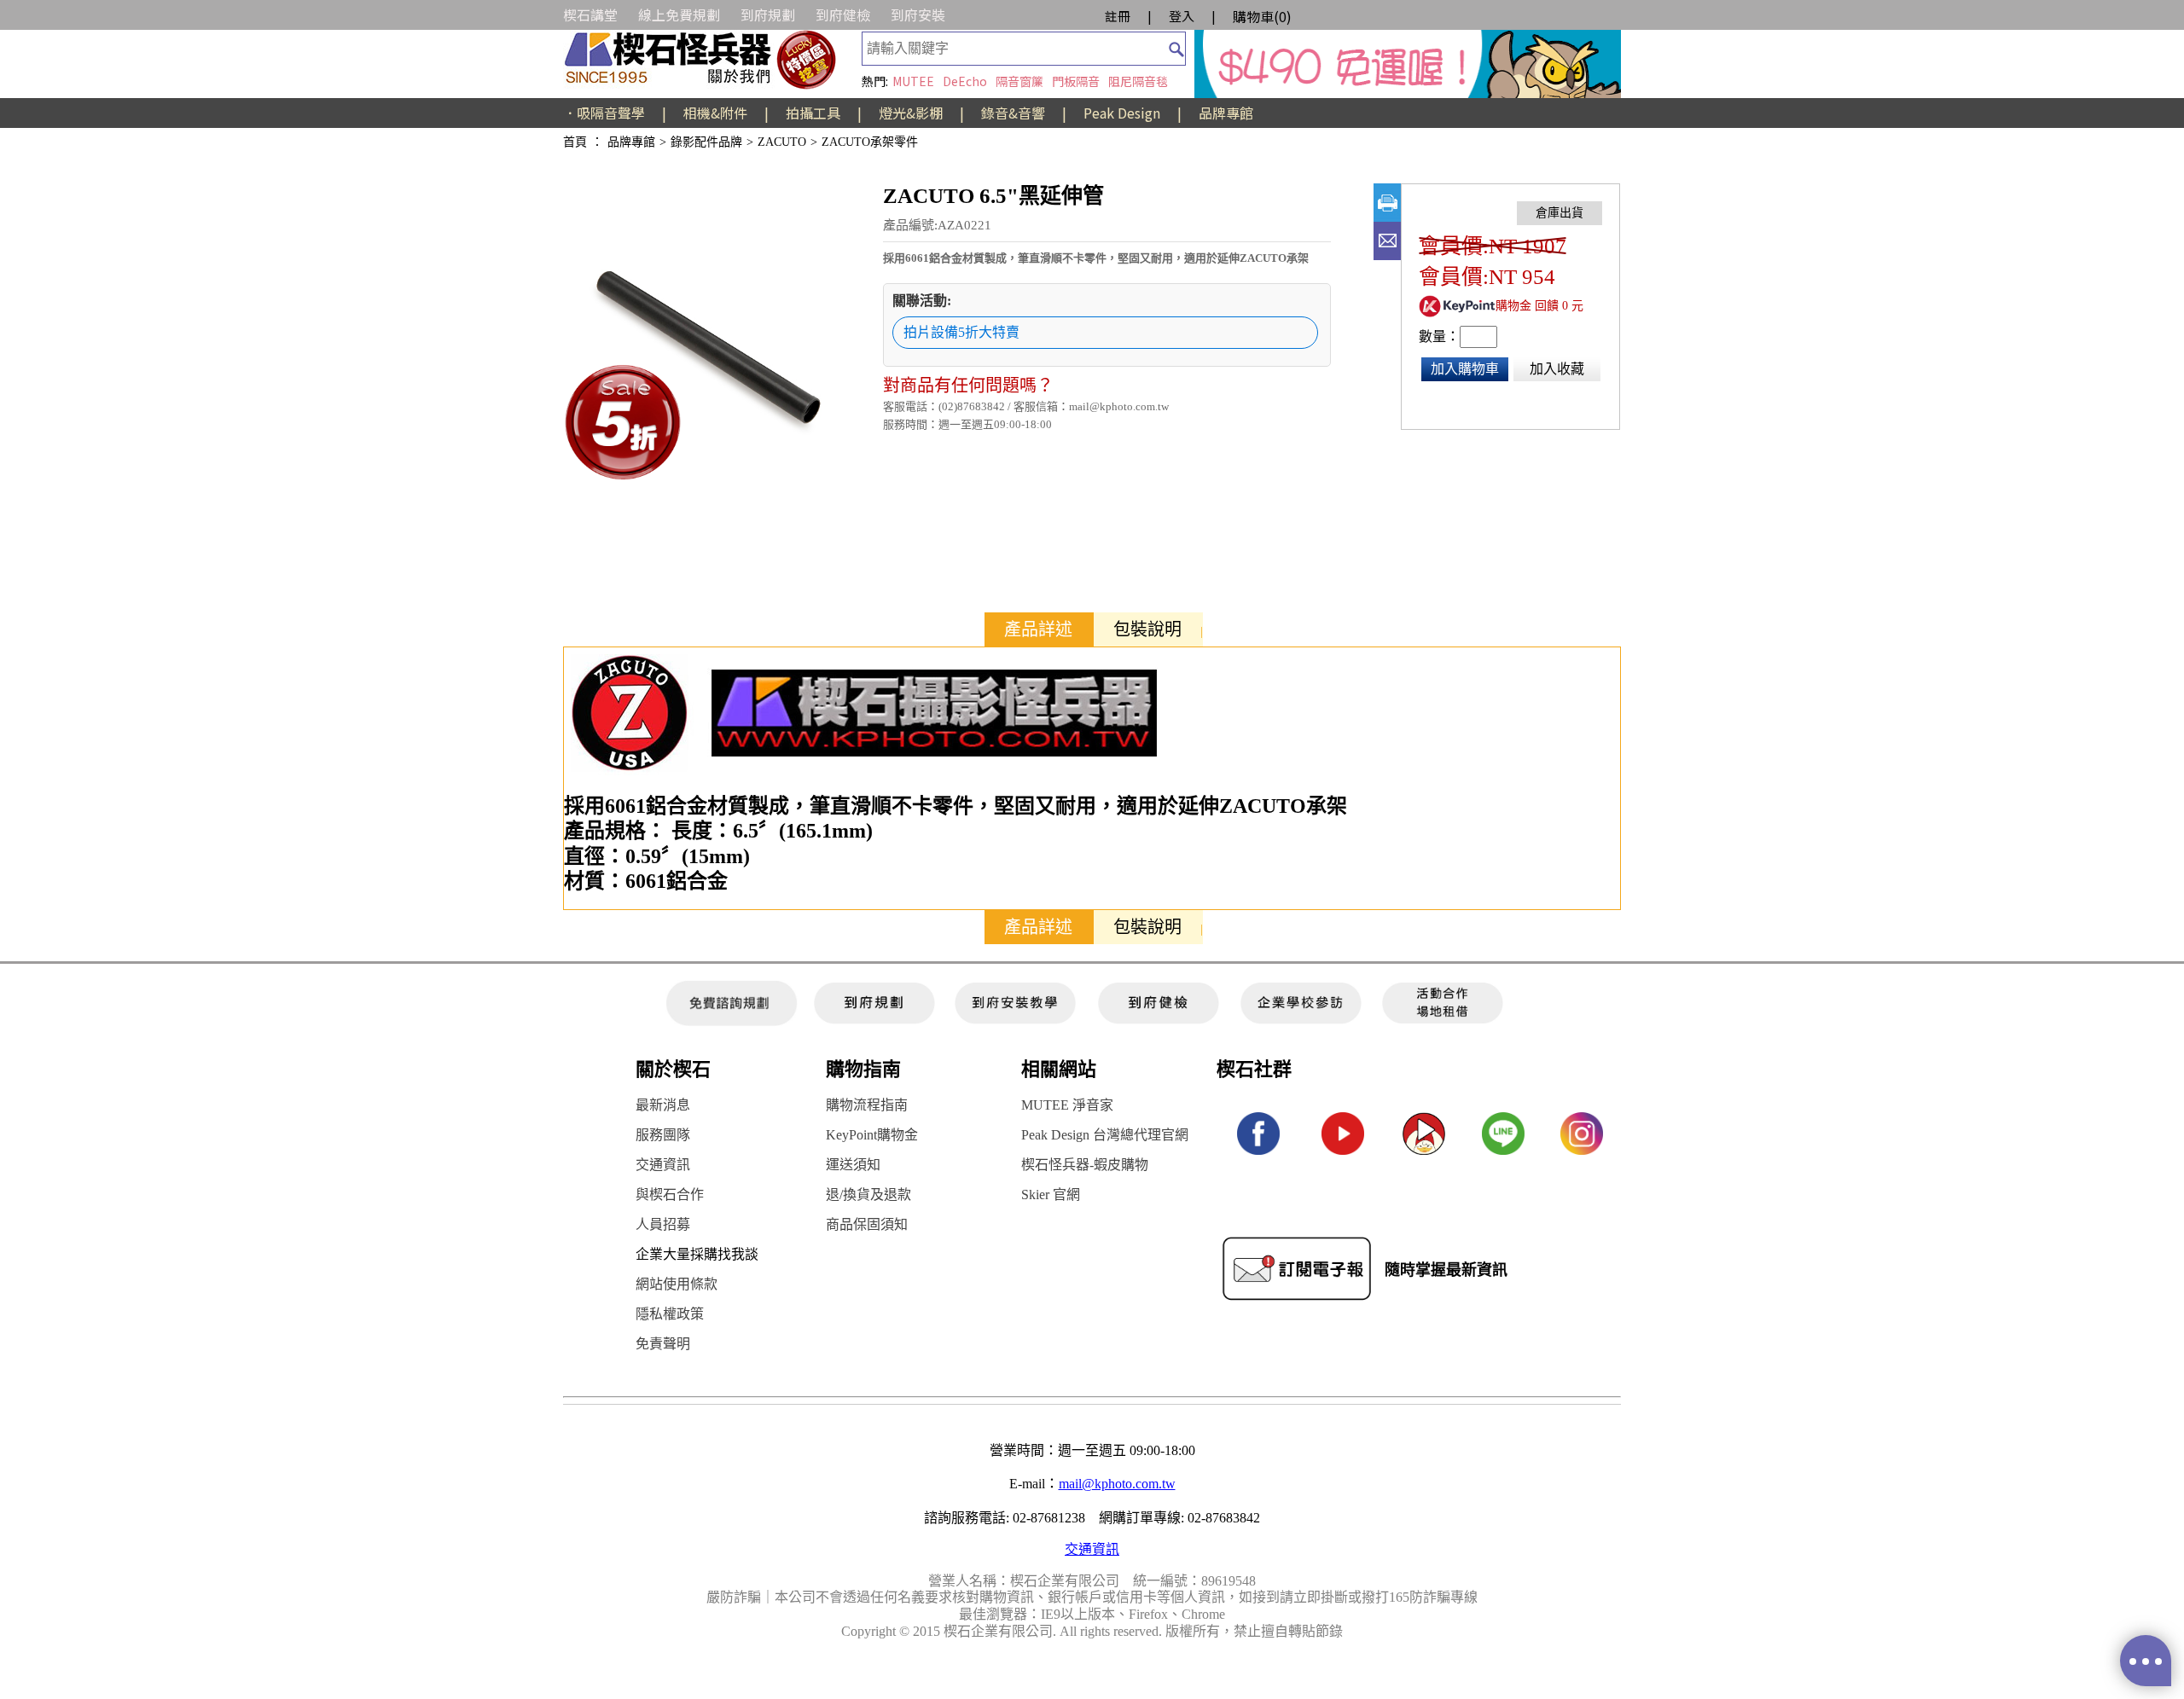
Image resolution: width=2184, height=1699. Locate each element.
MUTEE (913, 81)
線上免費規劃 (679, 14)
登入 (1182, 16)
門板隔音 (1076, 81)
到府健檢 (843, 14)
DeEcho (965, 81)
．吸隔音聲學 (604, 113)
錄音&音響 (1013, 113)
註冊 (1118, 16)
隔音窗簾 (1019, 81)
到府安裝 (918, 14)
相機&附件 (715, 113)
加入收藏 (1557, 369)
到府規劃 (768, 14)
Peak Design (1122, 113)
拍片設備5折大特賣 (961, 332)
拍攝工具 (813, 113)
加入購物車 (1465, 369)
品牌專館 (1226, 113)
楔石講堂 (590, 14)
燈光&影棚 (911, 113)
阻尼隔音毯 (1138, 81)
